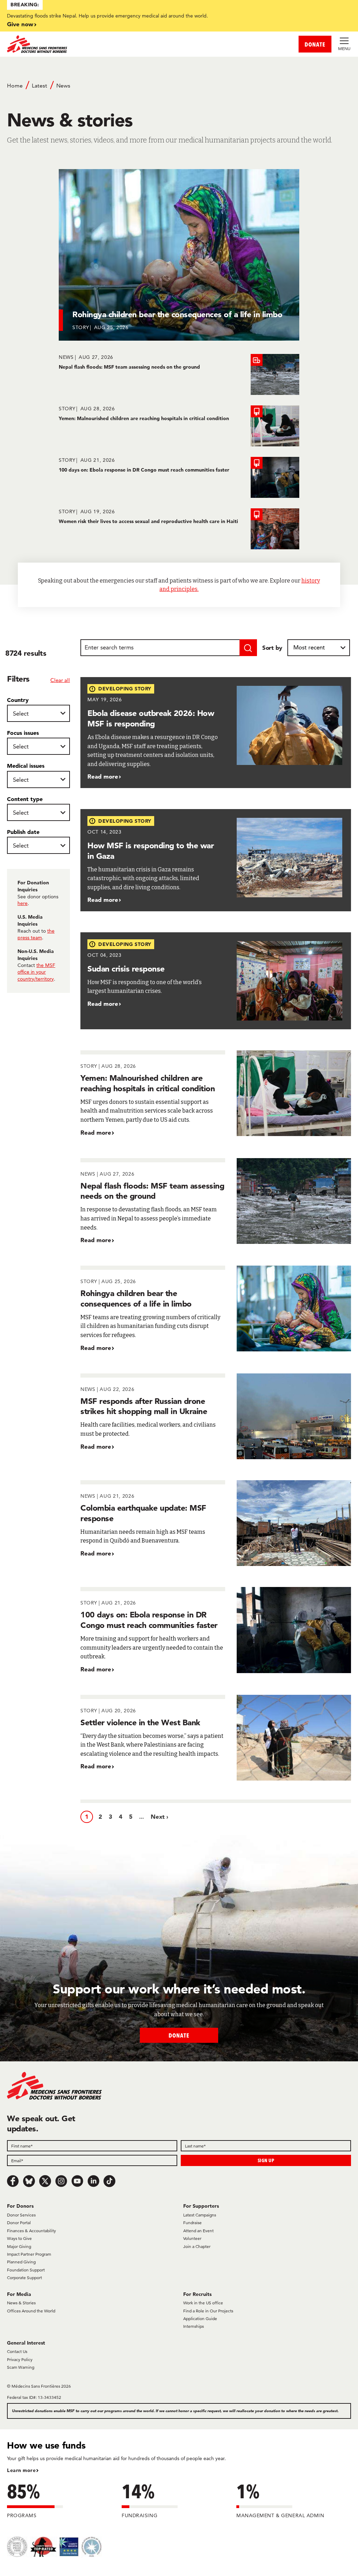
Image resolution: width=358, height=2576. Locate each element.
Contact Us (17, 2351)
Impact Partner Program (29, 2254)
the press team (36, 934)
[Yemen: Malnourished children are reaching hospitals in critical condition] (179, 426)
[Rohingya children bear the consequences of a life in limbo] (216, 1309)
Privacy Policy (20, 2359)
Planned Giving (21, 2262)
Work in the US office (203, 2303)
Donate (179, 2035)
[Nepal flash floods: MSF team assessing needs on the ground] (179, 374)
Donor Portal (19, 2223)
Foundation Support (26, 2270)
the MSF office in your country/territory (36, 972)
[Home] (93, 44)
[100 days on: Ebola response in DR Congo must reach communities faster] (179, 477)
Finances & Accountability (31, 2231)
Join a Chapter (197, 2246)
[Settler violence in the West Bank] (216, 1738)
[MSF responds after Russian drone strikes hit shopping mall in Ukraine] (216, 1416)
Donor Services (21, 2215)
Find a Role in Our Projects (208, 2311)
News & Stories (21, 2303)
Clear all (60, 680)
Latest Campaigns (200, 2215)
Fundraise (192, 2223)
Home (15, 86)
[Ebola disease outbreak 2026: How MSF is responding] (216, 733)
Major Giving (19, 2246)
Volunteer (192, 2238)
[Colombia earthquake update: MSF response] (216, 1523)
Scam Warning (21, 2367)
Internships (194, 2326)
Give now (20, 24)
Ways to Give (19, 2238)
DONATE (315, 44)
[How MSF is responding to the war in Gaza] (216, 860)
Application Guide (200, 2319)
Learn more (21, 2470)
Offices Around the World (31, 2311)
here (23, 903)
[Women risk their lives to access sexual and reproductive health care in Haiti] (179, 529)
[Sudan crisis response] (216, 981)
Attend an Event (198, 2231)
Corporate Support (24, 2278)
